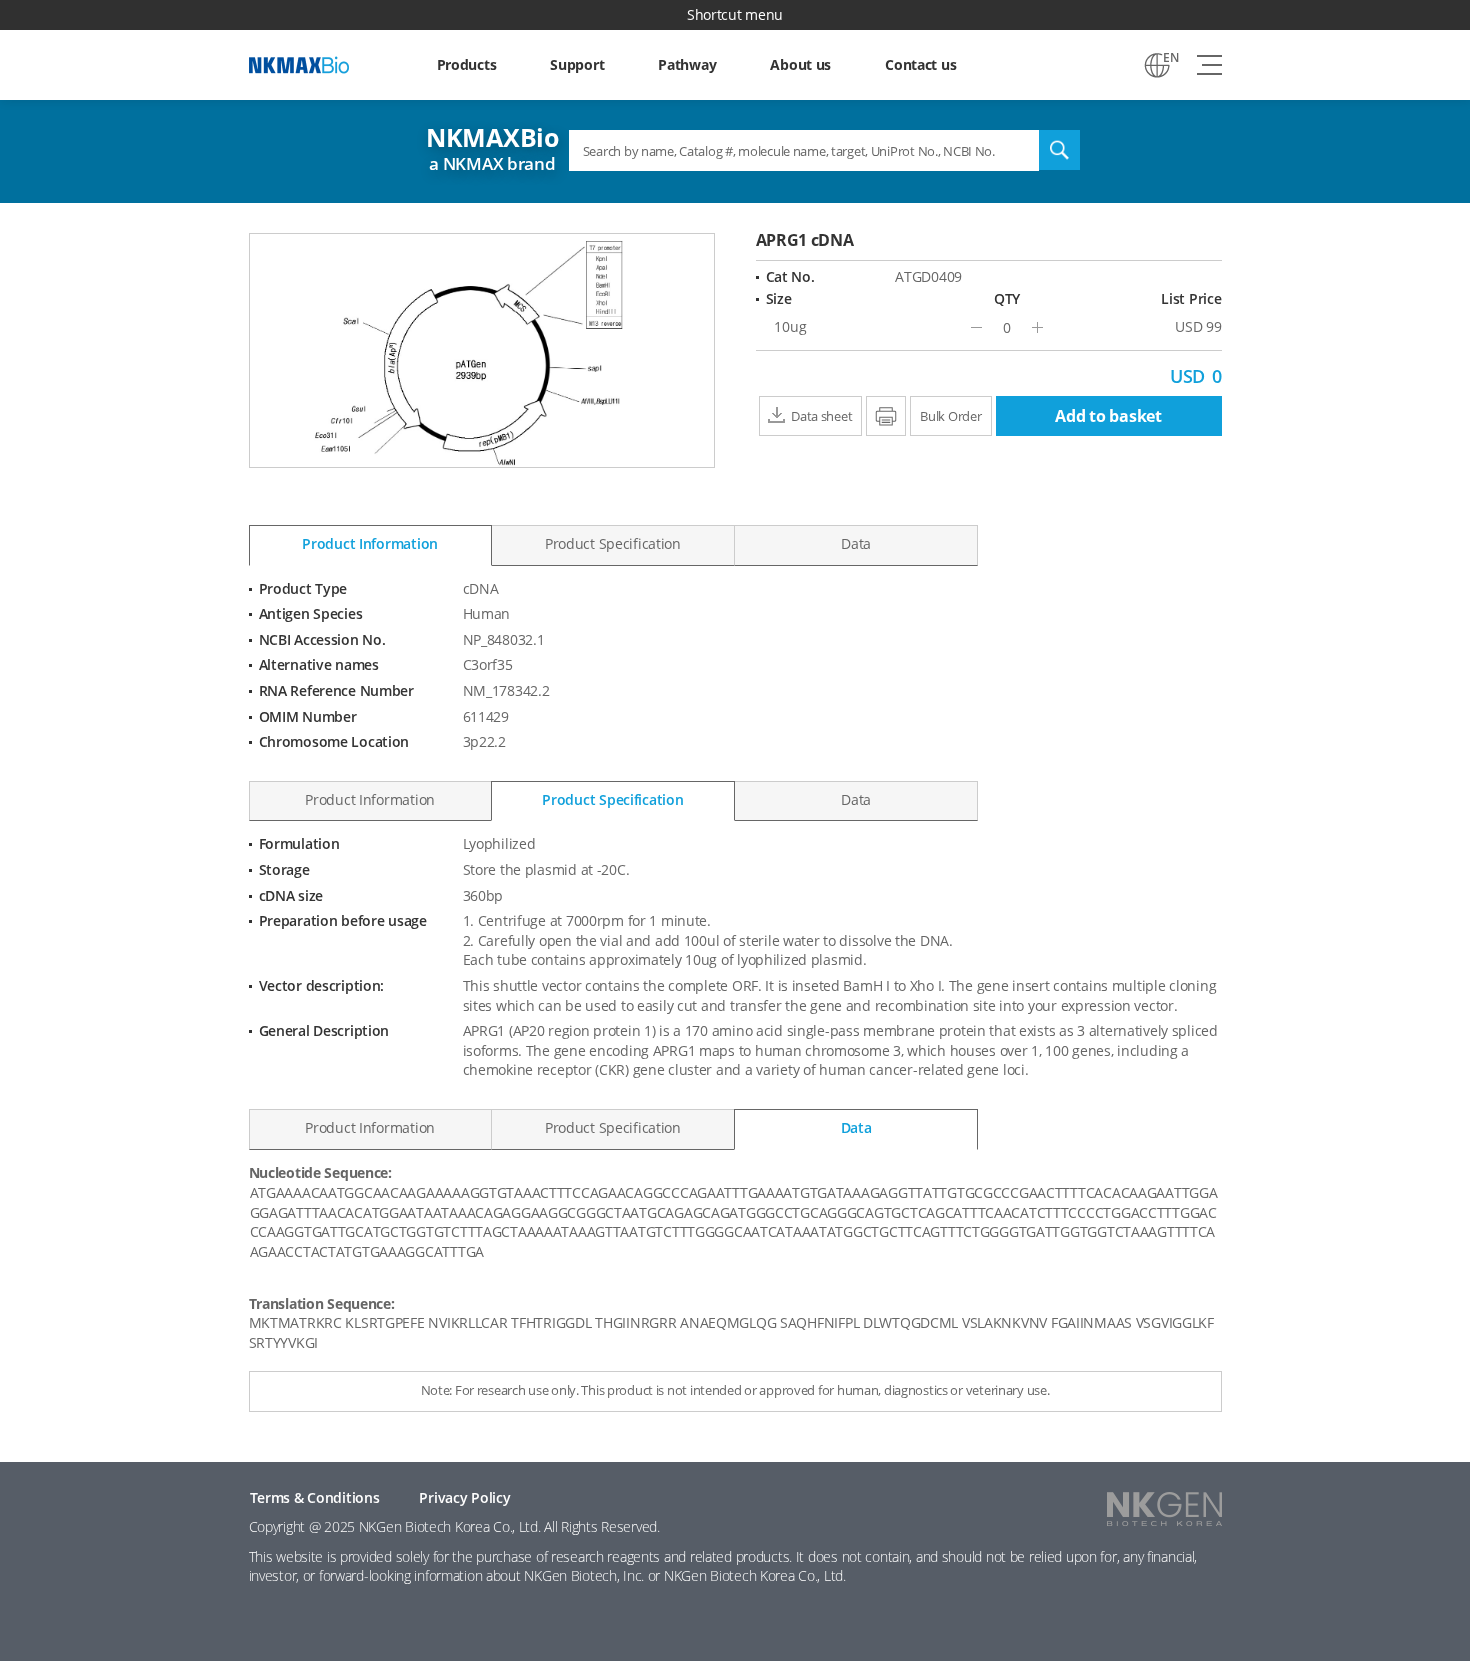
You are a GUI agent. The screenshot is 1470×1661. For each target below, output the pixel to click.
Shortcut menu (735, 14)
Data (856, 543)
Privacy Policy (464, 1497)
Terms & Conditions (315, 1497)
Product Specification (613, 543)
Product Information (370, 543)
